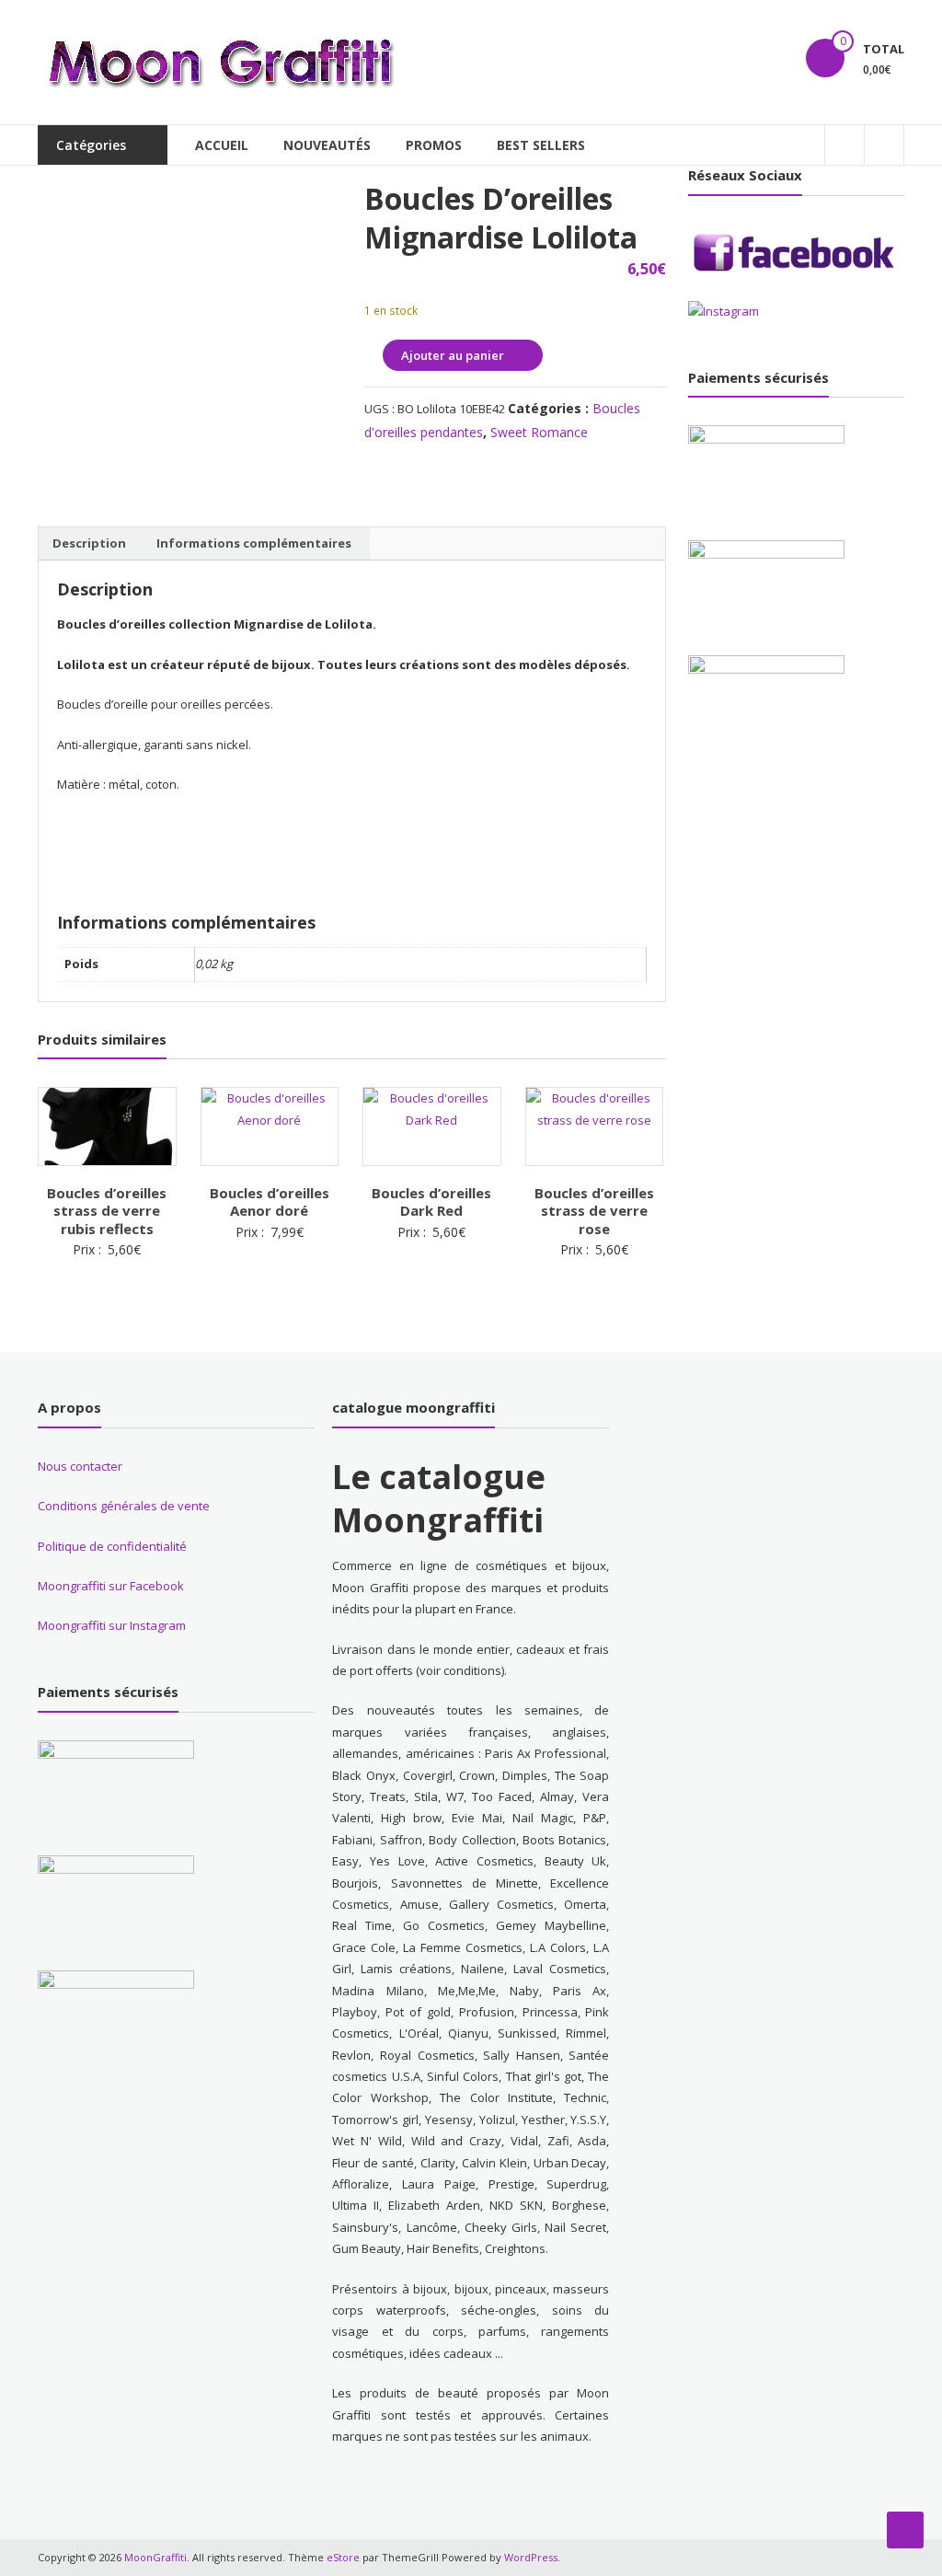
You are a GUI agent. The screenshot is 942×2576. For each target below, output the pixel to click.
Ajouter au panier (453, 355)
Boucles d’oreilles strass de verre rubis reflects (107, 1211)
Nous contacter (80, 1466)
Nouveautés (327, 145)
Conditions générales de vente (124, 1506)
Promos (434, 145)
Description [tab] (89, 543)
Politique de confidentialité (112, 1546)
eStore (343, 2557)
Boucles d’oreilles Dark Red (431, 1202)
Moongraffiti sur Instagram (112, 1625)
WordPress (531, 2557)
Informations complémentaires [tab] (254, 543)
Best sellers (541, 145)
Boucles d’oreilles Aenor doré (270, 1202)
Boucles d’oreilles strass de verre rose (594, 1211)
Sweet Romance (539, 432)
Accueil (222, 145)
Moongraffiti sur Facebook (111, 1586)
